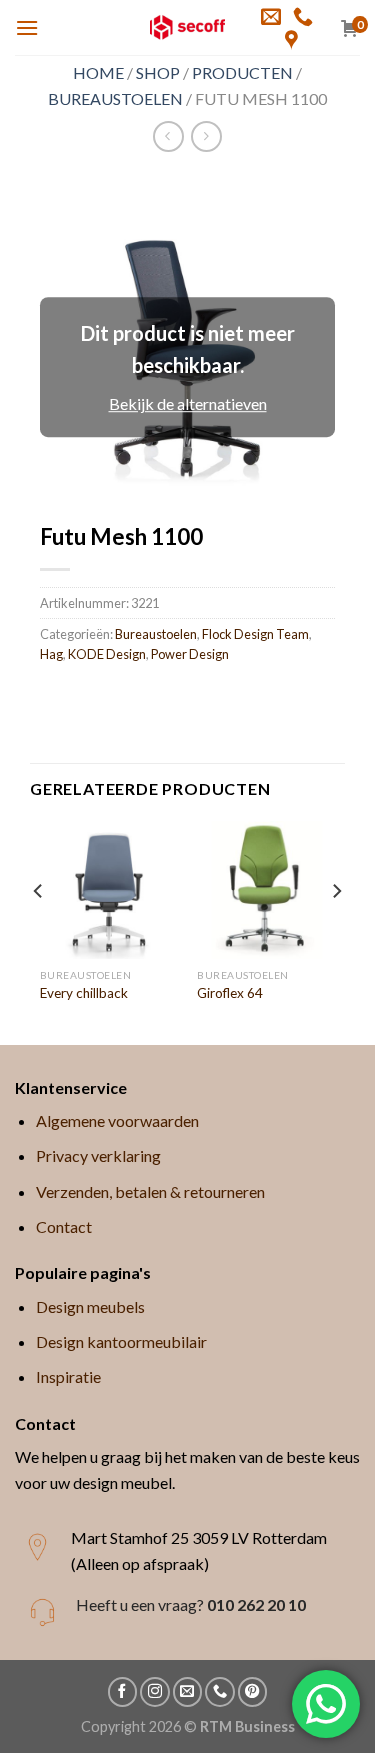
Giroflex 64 (230, 993)
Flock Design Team (255, 634)
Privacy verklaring (98, 1155)
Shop (158, 72)
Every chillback (84, 993)
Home (98, 72)
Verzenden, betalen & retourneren (150, 1191)
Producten (242, 72)
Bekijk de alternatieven (188, 404)
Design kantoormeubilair (121, 1341)
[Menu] (27, 27)
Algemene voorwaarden (117, 1120)
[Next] (336, 931)
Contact (64, 1226)
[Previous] (39, 931)
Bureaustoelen (115, 98)
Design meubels (90, 1306)
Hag (51, 654)
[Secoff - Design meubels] (187, 27)
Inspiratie (68, 1376)
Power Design (190, 654)
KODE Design (107, 654)
